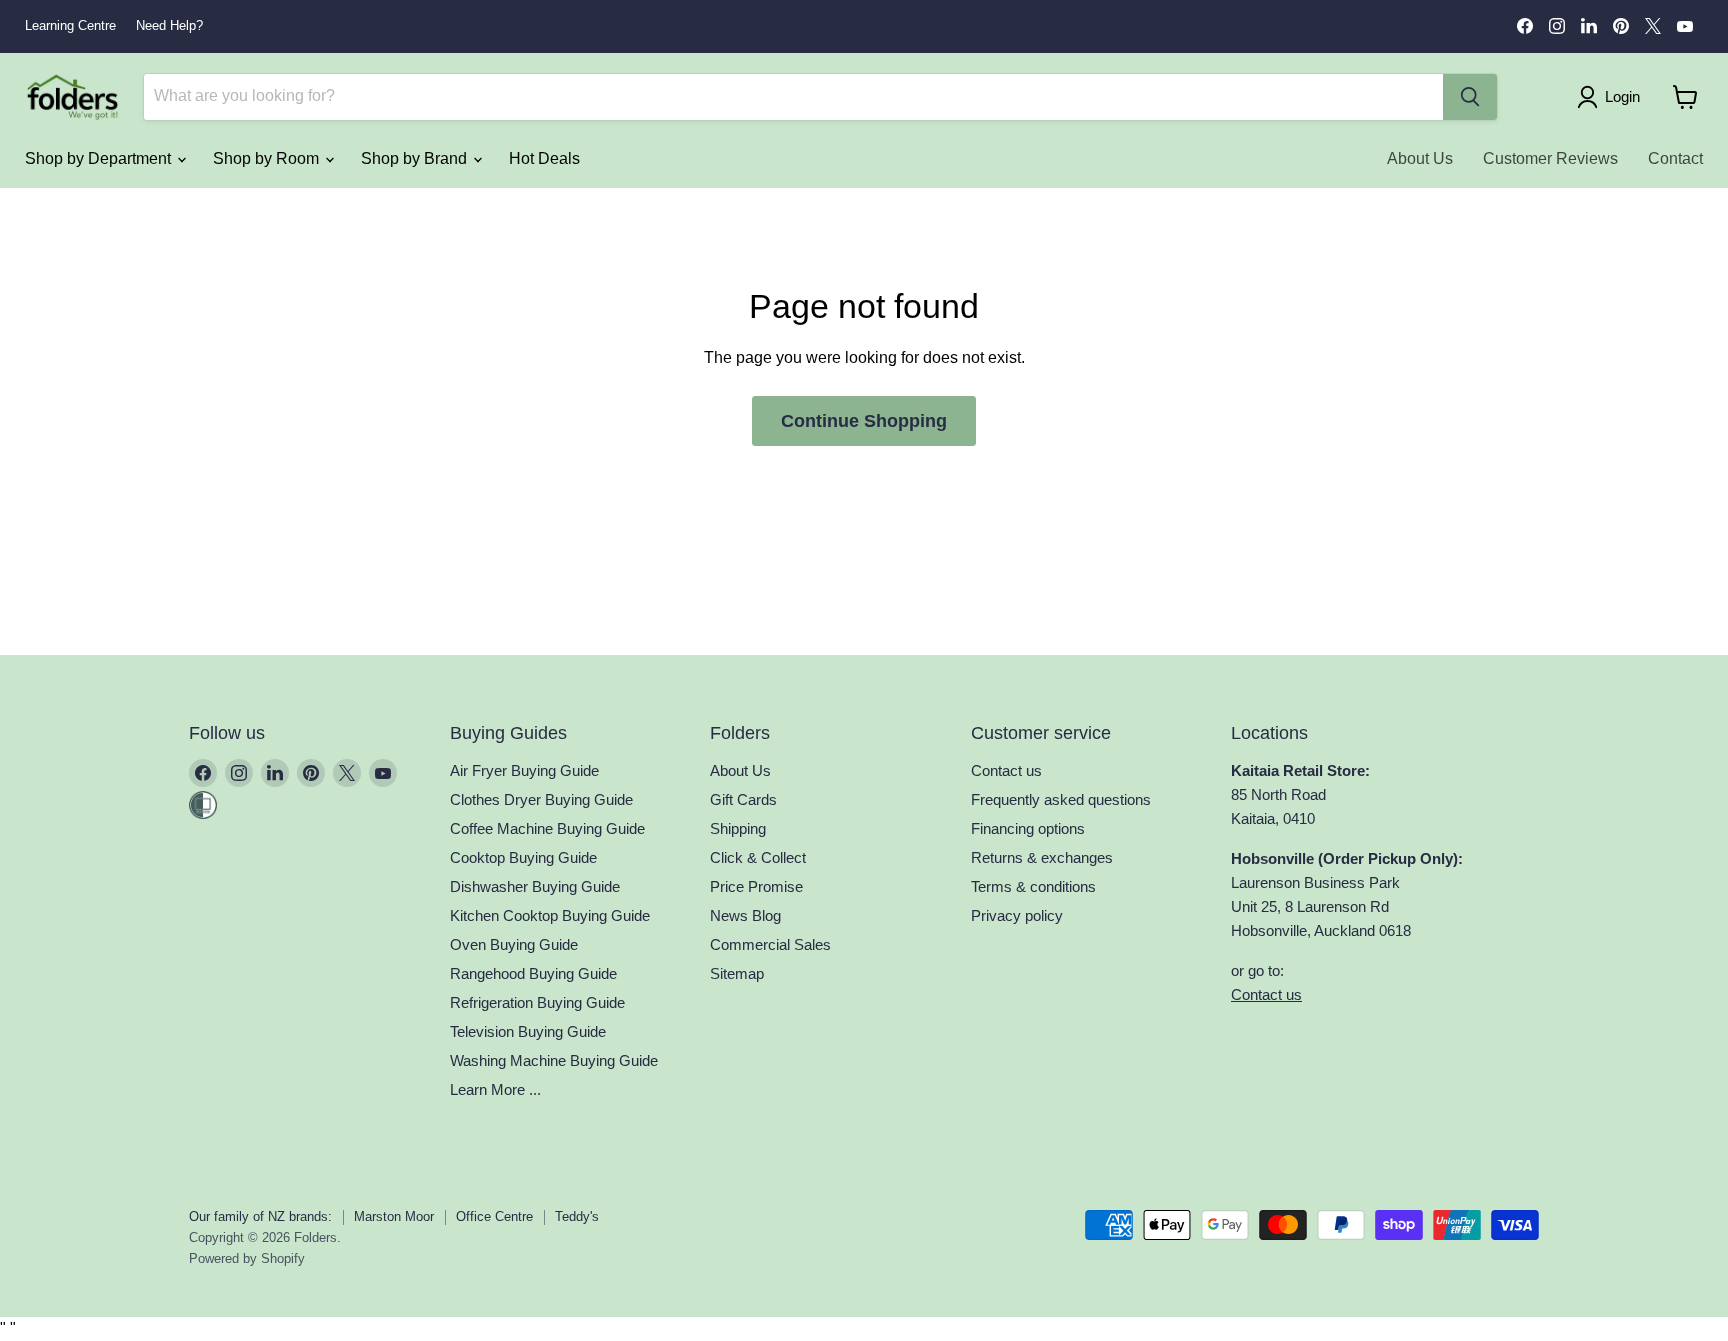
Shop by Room (268, 158)
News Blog (745, 915)
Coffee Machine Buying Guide (547, 828)
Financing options (1028, 828)
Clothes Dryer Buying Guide (541, 799)
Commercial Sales (770, 944)
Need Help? (169, 26)
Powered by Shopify (247, 1258)
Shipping (738, 828)
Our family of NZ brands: (260, 1216)
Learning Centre (70, 26)
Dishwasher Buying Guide (535, 886)
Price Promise (756, 886)
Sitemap (737, 973)
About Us (1420, 158)
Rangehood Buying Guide (533, 973)
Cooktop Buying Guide (523, 857)
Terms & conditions (1033, 886)
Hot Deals (544, 158)
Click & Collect (758, 857)
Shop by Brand (416, 158)
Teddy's (577, 1216)
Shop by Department (100, 158)
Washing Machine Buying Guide (554, 1060)
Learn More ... (495, 1089)
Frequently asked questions (1061, 799)
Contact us (1006, 770)
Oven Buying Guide (514, 944)
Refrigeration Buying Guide (537, 1002)
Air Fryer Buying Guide (524, 770)
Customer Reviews (1550, 158)
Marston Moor (394, 1216)
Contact (1675, 158)
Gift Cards (743, 799)
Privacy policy (1017, 915)
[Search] (1470, 97)
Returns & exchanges (1042, 857)
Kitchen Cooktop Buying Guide (550, 915)
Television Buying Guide (528, 1031)
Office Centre (494, 1216)
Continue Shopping (864, 421)
